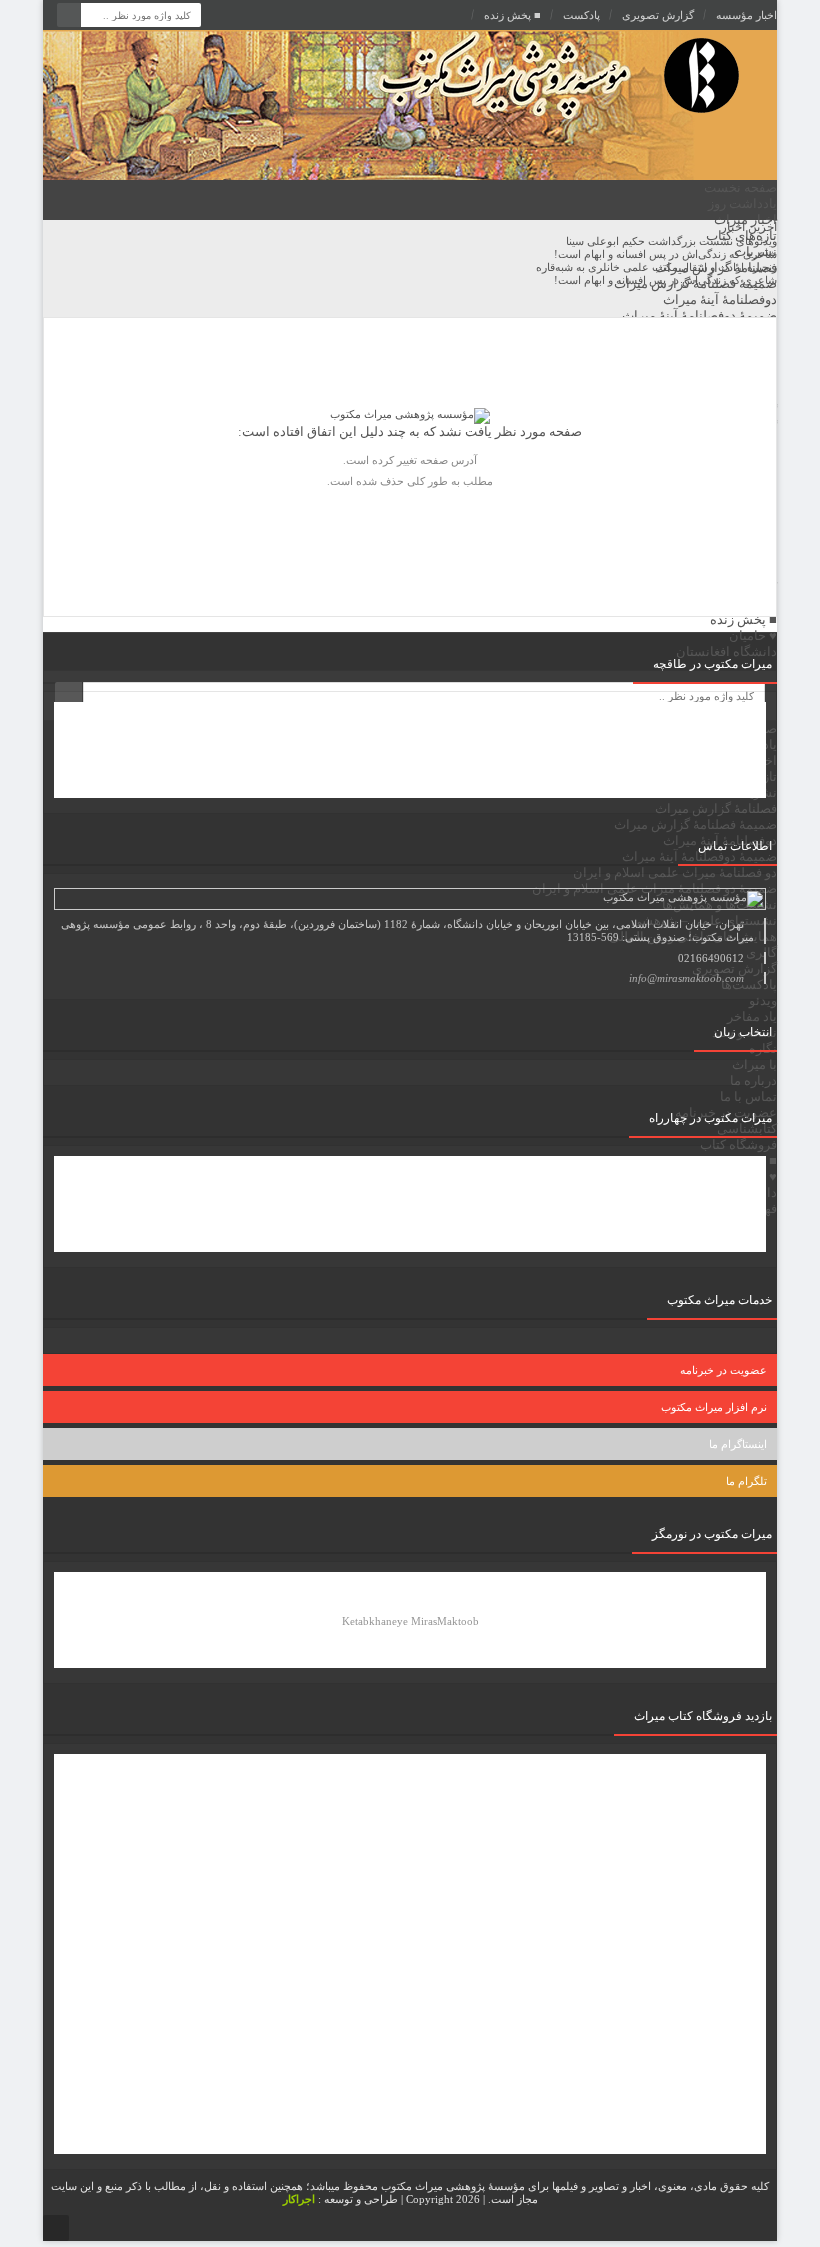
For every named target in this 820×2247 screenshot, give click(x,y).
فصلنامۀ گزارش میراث (716, 267)
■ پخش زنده (512, 15)
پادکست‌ (581, 15)
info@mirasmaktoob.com (686, 978)
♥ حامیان (753, 635)
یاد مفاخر (752, 1016)
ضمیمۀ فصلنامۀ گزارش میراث (695, 283)
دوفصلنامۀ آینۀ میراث (720, 299)
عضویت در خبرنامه (723, 1370)
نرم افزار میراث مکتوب (714, 1407)
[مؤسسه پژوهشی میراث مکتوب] (517, 105)
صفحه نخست (740, 187)
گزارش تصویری (658, 15)
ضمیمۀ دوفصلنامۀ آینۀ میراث (699, 315)
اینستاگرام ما (738, 1444)
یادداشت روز (742, 203)
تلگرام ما (746, 1481)
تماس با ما (748, 1096)
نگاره (763, 1048)
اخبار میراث (745, 219)
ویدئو (763, 1000)
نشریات (755, 251)
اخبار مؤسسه (746, 15)
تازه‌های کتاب (741, 235)
